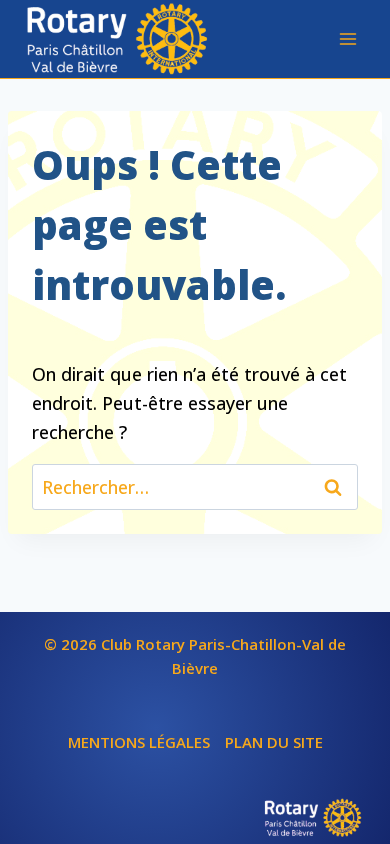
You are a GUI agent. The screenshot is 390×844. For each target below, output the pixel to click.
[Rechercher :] (195, 487)
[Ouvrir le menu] (347, 38)
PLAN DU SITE (274, 742)
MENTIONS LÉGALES (139, 742)
